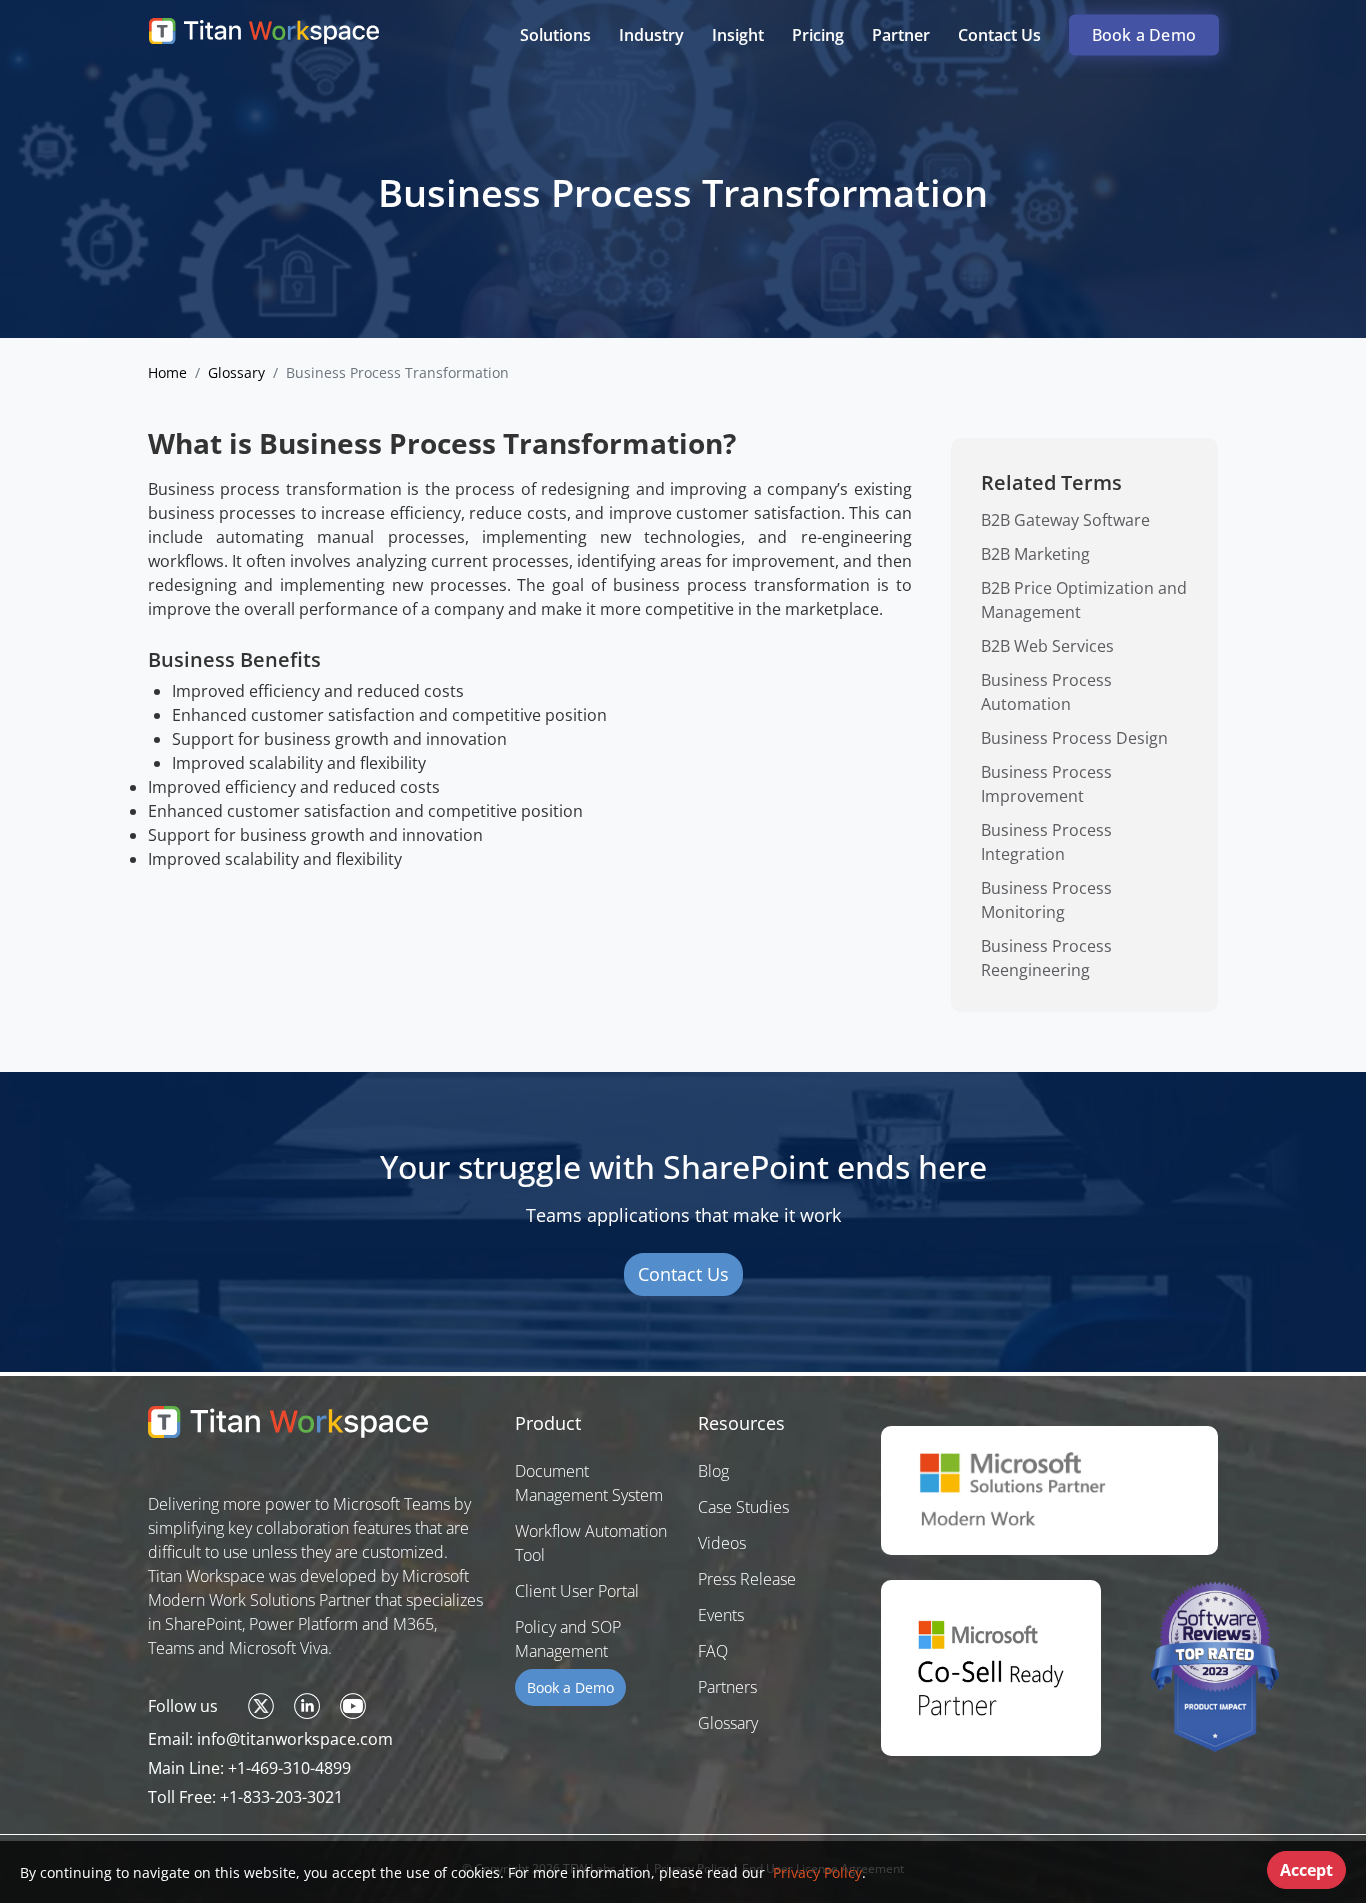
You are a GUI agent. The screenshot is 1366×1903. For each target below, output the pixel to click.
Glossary (236, 372)
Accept (1306, 1870)
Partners (727, 1687)
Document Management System (589, 1483)
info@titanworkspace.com (295, 1739)
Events (721, 1615)
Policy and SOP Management (568, 1639)
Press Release (747, 1579)
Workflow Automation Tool (591, 1543)
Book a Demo (1143, 35)
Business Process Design (1074, 738)
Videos (722, 1543)
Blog (713, 1471)
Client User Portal (577, 1591)
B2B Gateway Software (1065, 520)
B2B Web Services (1047, 646)
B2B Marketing (1035, 554)
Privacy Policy (815, 1872)
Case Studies (743, 1507)
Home (167, 372)
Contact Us (683, 1274)
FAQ (713, 1651)
